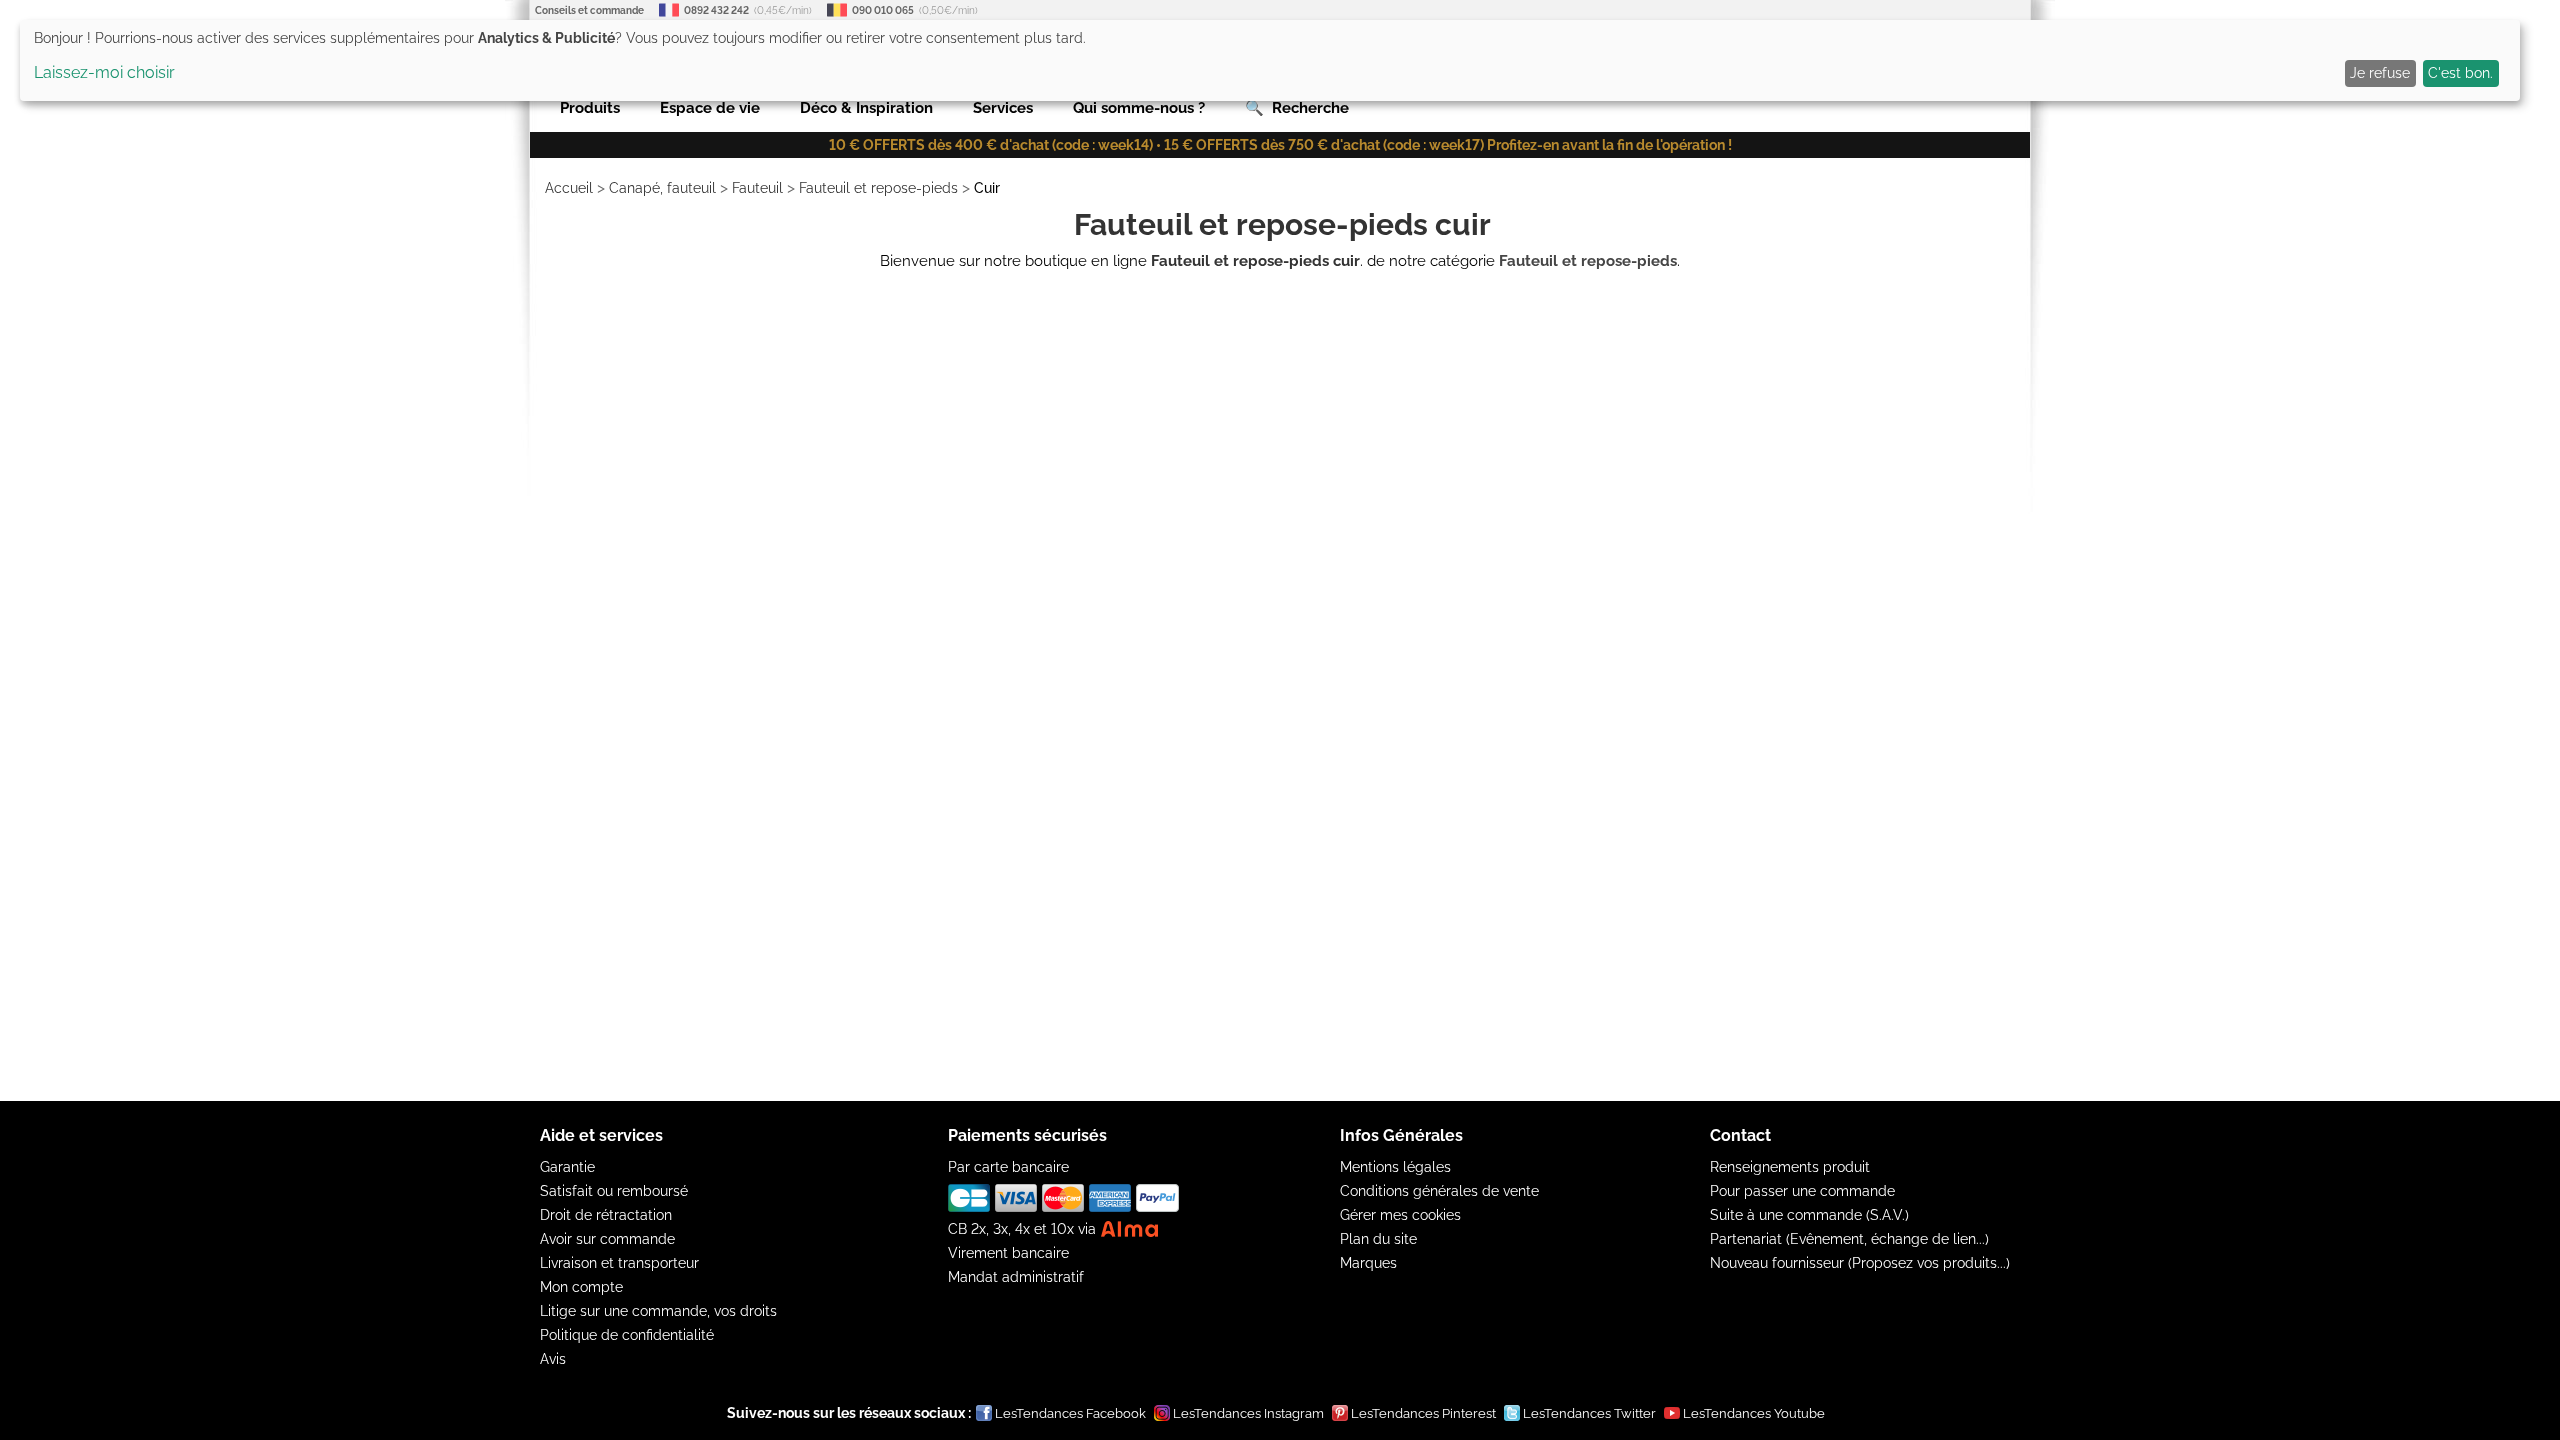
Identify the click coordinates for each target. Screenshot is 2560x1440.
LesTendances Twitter (1589, 1413)
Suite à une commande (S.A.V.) (1809, 1215)
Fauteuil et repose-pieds (878, 188)
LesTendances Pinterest (1423, 1413)
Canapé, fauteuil (662, 188)
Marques (1368, 1263)
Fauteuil (757, 188)
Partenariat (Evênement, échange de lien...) (1849, 1239)
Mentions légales (1395, 1167)
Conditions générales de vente (1439, 1191)
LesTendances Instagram (1248, 1413)
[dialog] (1270, 60)
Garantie (567, 1167)
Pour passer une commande (1802, 1191)
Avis (553, 1359)
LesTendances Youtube (1754, 1413)
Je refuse (2380, 73)
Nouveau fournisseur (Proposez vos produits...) (1860, 1263)
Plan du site (1378, 1239)
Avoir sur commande (607, 1239)
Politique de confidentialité (627, 1335)
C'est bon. (2460, 73)
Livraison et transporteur (619, 1263)
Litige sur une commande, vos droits (658, 1311)
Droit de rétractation (606, 1215)
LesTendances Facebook (1070, 1413)
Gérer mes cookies (1400, 1215)
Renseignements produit (1790, 1167)
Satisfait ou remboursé (614, 1191)
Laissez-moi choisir (104, 72)
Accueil (569, 188)
